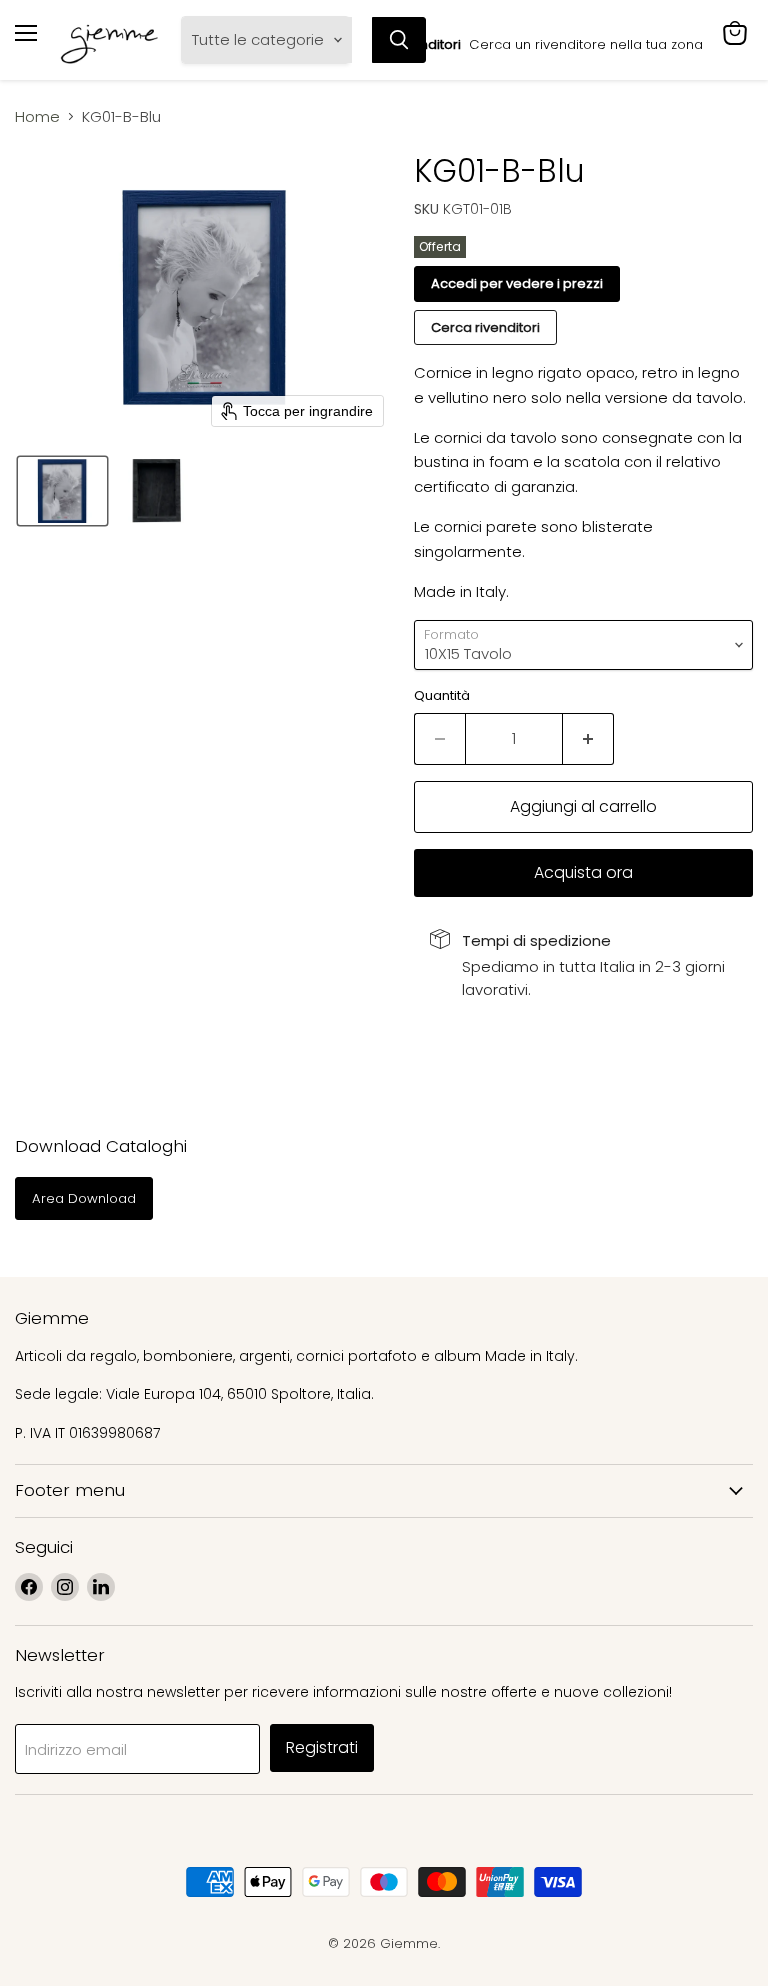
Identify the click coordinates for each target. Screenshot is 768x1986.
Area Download (84, 1198)
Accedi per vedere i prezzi (517, 283)
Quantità (442, 695)
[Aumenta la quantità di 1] (588, 739)
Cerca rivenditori (485, 327)
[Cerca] (399, 40)
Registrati (322, 1747)
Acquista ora (583, 872)
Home (37, 116)
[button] (62, 491)
